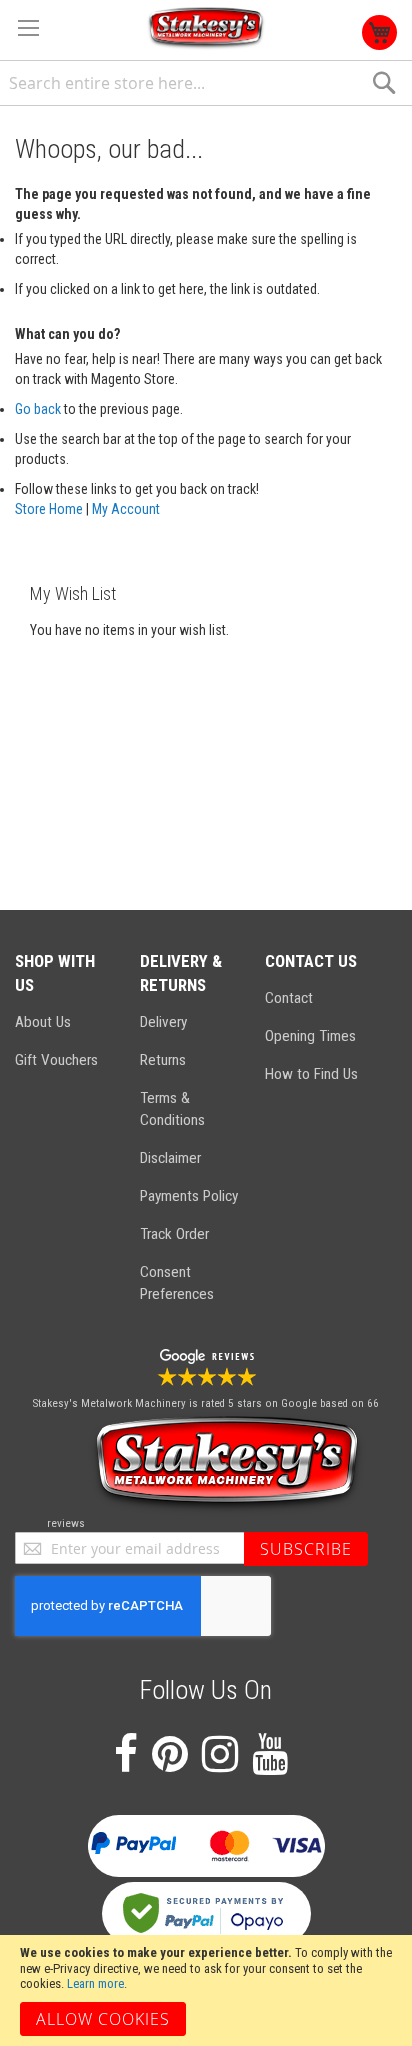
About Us (43, 1022)
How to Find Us (311, 1074)
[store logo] (206, 28)
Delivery (163, 1022)
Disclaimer (170, 1158)
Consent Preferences (177, 1283)
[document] (206, 1990)
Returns (163, 1060)
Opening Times (310, 1036)
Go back (38, 409)
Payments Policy (189, 1196)
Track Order (174, 1234)
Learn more (95, 1983)
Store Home (49, 509)
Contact (289, 998)
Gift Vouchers (56, 1060)
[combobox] (206, 83)
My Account (126, 509)
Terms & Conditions (172, 1109)
